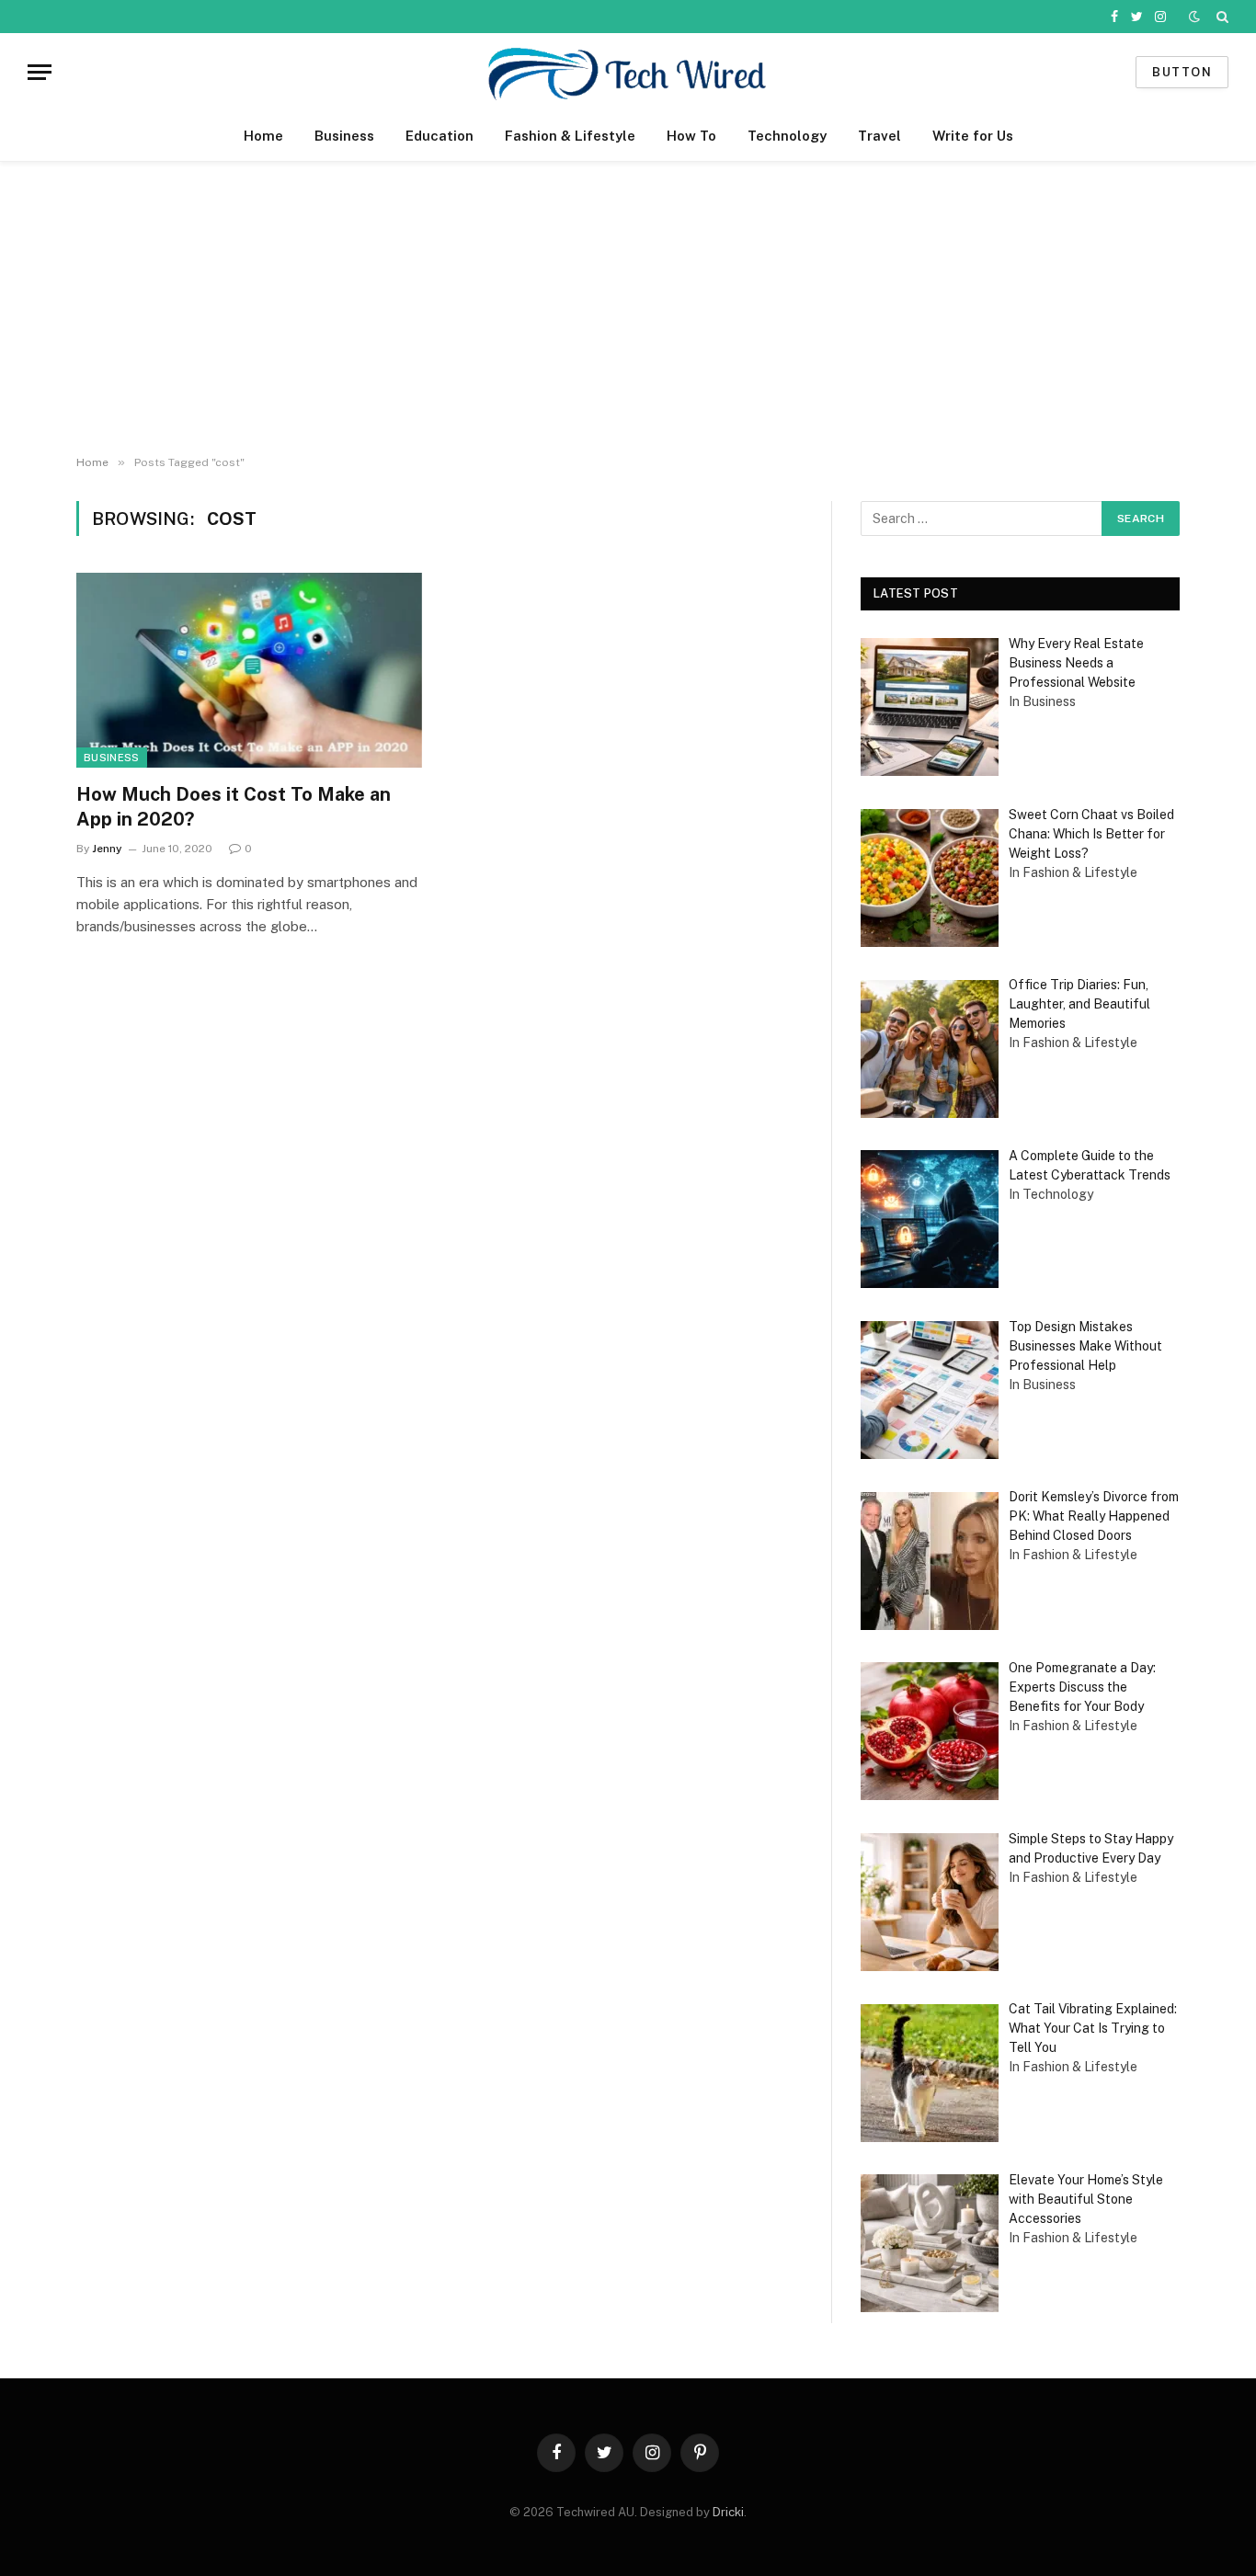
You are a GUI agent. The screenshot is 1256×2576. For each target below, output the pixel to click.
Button (1182, 72)
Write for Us (973, 136)
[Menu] (40, 72)
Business (344, 136)
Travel (879, 136)
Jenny (107, 849)
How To (691, 136)
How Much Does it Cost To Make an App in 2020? (234, 807)
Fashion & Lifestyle (570, 136)
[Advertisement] (628, 309)
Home (263, 136)
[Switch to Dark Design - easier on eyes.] (1194, 17)
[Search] (1221, 17)
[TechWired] (628, 72)
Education (440, 136)
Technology (787, 136)
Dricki (728, 2512)
